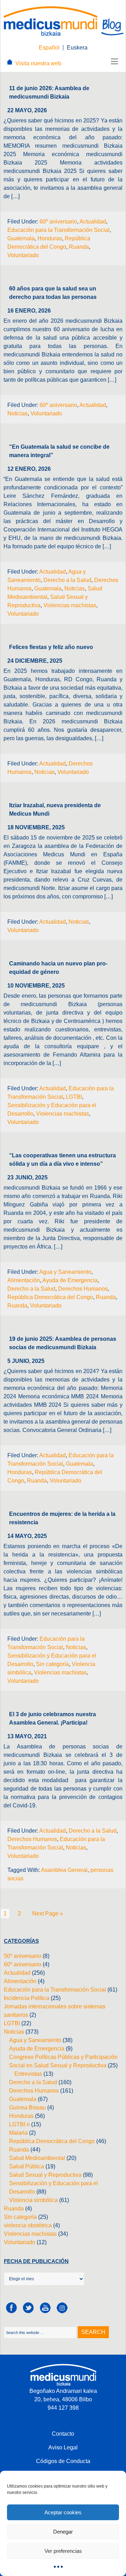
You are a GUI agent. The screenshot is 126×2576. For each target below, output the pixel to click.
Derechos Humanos (83, 1289)
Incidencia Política (27, 1998)
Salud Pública (27, 2166)
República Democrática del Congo (50, 1297)
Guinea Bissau (27, 2107)
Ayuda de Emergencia (70, 1280)
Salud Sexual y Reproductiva (45, 2175)
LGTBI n (19, 2124)
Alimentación (24, 1280)
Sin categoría (52, 1664)
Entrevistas (28, 2074)
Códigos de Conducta (63, 2461)
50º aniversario (23, 1956)
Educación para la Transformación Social (58, 230)
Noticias (17, 413)
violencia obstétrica (28, 2225)
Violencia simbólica (33, 2200)
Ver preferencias (63, 2551)
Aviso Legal (63, 2447)
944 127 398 (63, 2408)
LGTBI (74, 1097)
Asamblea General (64, 1870)
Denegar (63, 2532)
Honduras (50, 238)
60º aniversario (58, 222)
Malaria (18, 2133)
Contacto (63, 2434)
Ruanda (79, 247)
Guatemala (21, 238)
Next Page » (48, 1913)
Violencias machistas (70, 605)
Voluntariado (23, 255)
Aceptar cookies (63, 2512)
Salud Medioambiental (37, 2158)
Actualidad (93, 222)
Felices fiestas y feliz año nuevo (51, 647)
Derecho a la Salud (67, 580)
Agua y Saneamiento (65, 1272)
